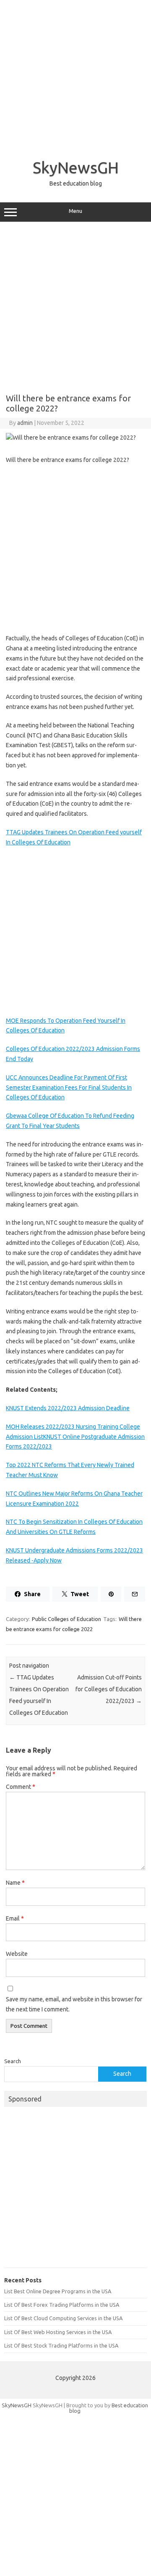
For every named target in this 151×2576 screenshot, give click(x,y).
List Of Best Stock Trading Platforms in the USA (61, 2345)
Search (13, 2061)
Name (15, 1883)
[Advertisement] (75, 76)
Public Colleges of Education (66, 1619)
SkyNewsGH (76, 167)
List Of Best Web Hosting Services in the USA (58, 2332)
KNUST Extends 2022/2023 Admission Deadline (68, 1408)
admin (25, 423)
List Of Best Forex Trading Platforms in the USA (62, 2305)
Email (15, 1918)
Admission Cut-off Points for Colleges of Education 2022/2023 (109, 1689)
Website (17, 1954)
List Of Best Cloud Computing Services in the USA (63, 2318)
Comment (21, 1787)
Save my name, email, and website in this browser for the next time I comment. (74, 2004)
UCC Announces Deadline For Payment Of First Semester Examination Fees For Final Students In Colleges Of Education (69, 1088)
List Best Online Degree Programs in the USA (58, 2291)
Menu (75, 211)
